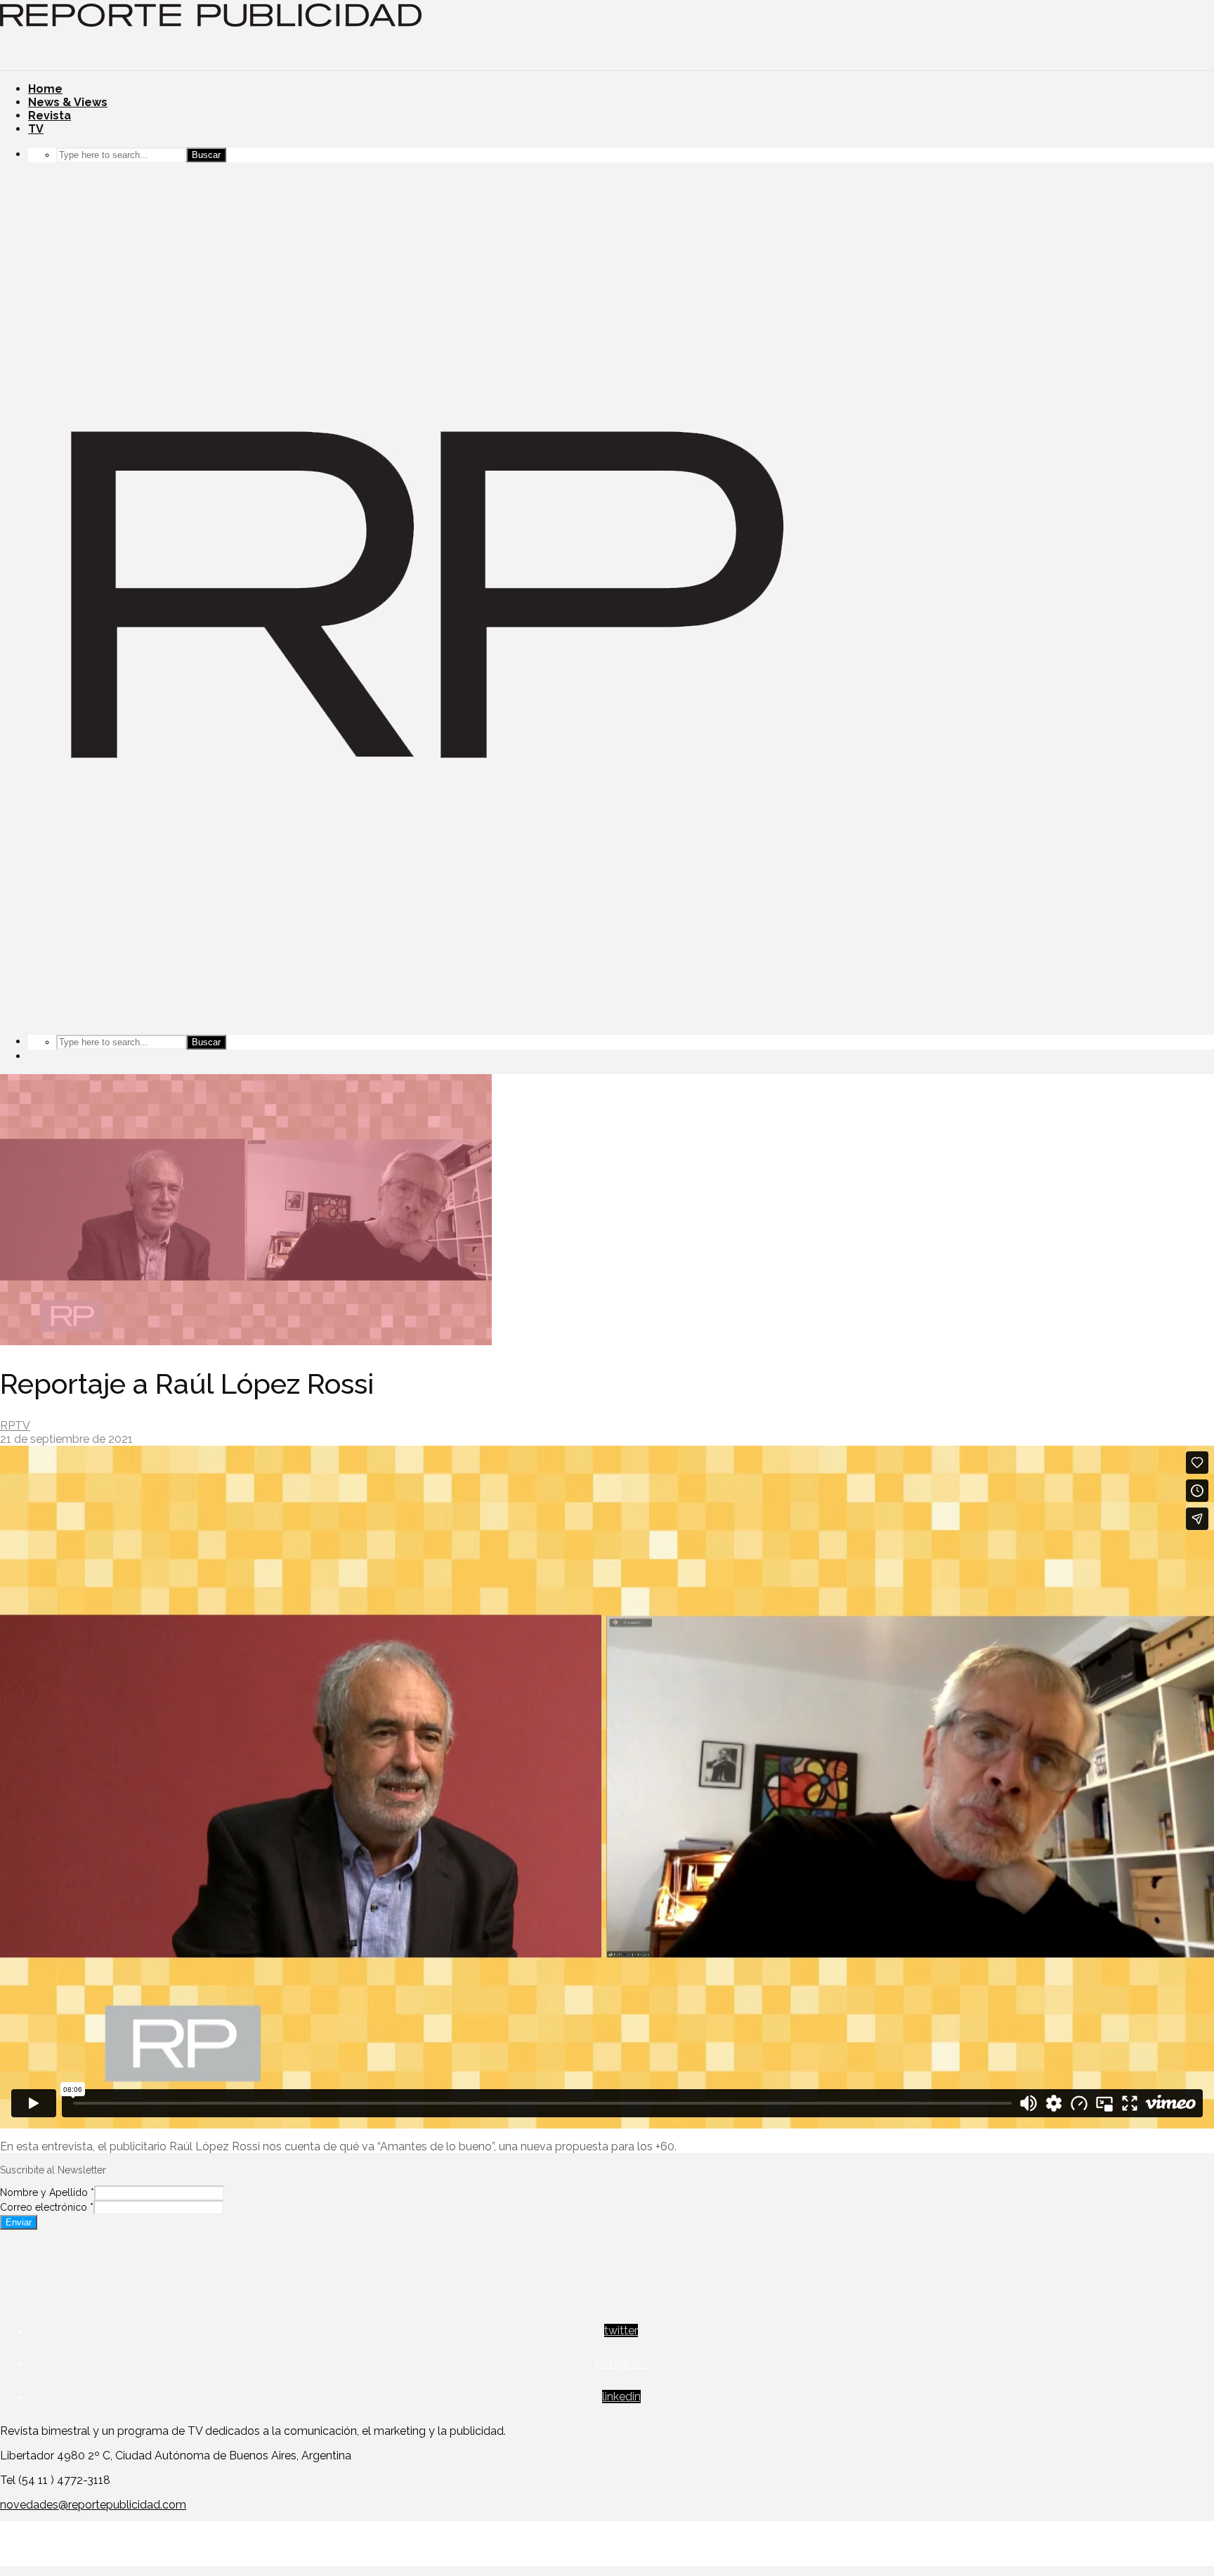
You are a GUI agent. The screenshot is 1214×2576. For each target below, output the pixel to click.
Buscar (206, 155)
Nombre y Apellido (47, 2192)
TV (36, 129)
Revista (50, 116)
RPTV (15, 1426)
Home (45, 89)
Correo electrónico (47, 2207)
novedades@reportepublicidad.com (93, 2505)
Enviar (19, 2222)
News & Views (68, 102)
